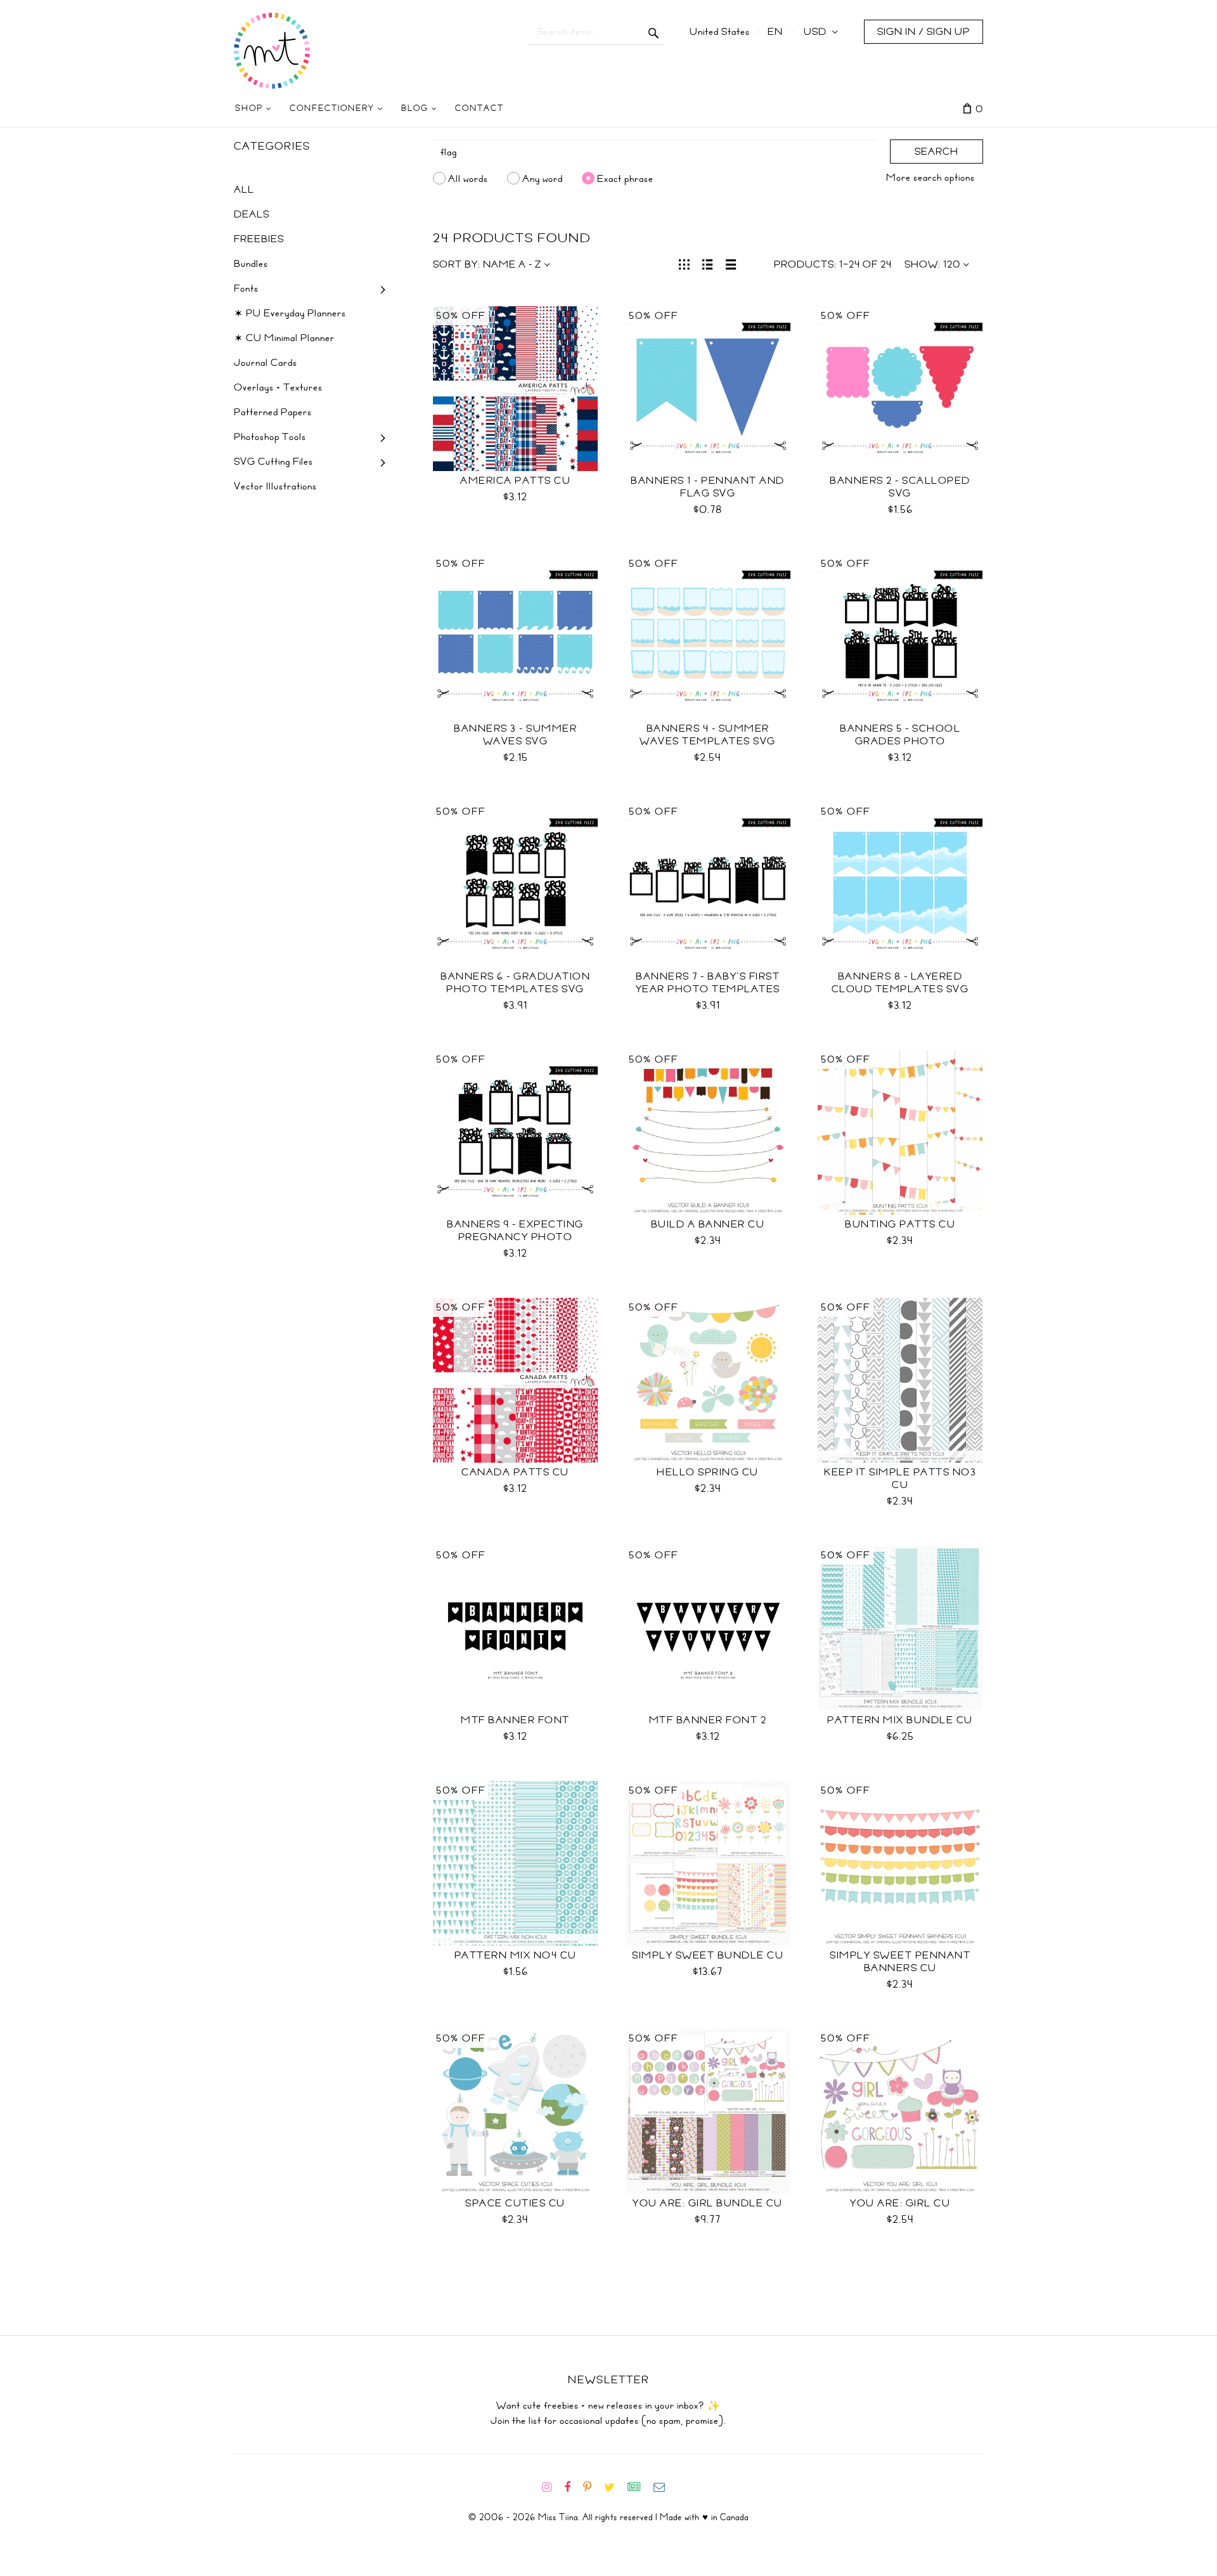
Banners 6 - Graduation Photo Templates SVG (515, 983)
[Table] (731, 263)
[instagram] (552, 2487)
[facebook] (572, 2487)
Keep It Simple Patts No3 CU (900, 1479)
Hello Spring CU (708, 1472)
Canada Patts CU (515, 1472)
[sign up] (639, 2487)
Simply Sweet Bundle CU (708, 1955)
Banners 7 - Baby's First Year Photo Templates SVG (708, 989)
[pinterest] (592, 2487)
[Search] (654, 32)
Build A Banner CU (708, 1224)
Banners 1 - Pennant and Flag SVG (708, 487)
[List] (708, 263)
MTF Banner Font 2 (708, 1720)
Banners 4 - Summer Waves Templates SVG (708, 735)
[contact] (664, 2487)
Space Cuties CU (515, 2203)
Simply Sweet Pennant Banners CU (900, 1962)
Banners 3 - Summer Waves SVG (515, 735)
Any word (543, 178)
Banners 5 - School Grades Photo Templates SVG (900, 741)
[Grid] (684, 263)
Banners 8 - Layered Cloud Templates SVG (900, 983)
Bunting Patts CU (900, 1224)
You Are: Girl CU (900, 2203)
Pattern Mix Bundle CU (900, 1720)
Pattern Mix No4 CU (516, 1955)
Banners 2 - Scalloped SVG (900, 487)
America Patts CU (515, 481)
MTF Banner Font (515, 1720)
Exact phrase (625, 178)
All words (468, 178)
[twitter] (615, 2487)
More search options (930, 178)
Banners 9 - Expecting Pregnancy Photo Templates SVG (515, 1237)
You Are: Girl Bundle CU (708, 2203)
